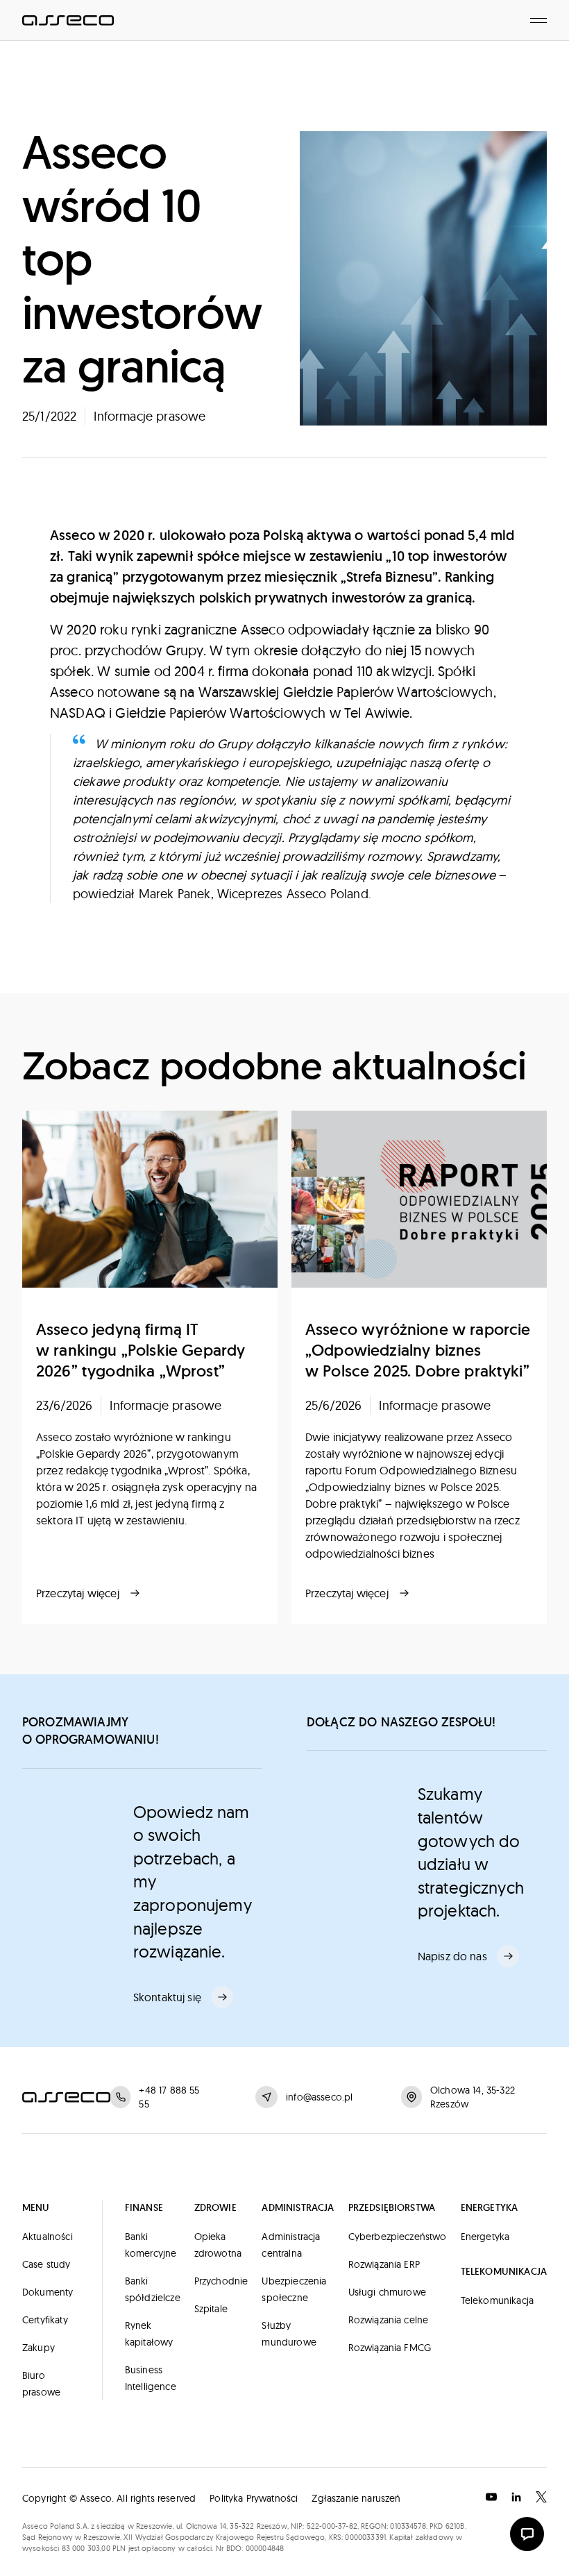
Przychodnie (221, 2281)
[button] (538, 20)
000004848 (265, 2548)
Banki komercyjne (151, 2245)
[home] (68, 20)
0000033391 (365, 2537)
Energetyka (485, 2237)
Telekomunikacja (497, 2300)
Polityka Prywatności (254, 2498)
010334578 (408, 2526)
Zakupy (39, 2348)
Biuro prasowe (41, 2384)
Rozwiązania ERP (384, 2264)
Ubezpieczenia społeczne (294, 2289)
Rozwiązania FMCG (390, 2348)
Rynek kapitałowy (149, 2334)
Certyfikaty (45, 2320)
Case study (46, 2264)
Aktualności (48, 2237)
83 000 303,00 (86, 2548)
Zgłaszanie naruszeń (356, 2498)
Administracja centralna (291, 2245)
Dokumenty (48, 2292)
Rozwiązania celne (389, 2320)
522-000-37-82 (332, 2526)
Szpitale (211, 2309)
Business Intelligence (151, 2378)
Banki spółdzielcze (153, 2289)
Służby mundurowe (289, 2334)
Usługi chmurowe (387, 2292)
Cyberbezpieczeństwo (398, 2237)
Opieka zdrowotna (218, 2245)
